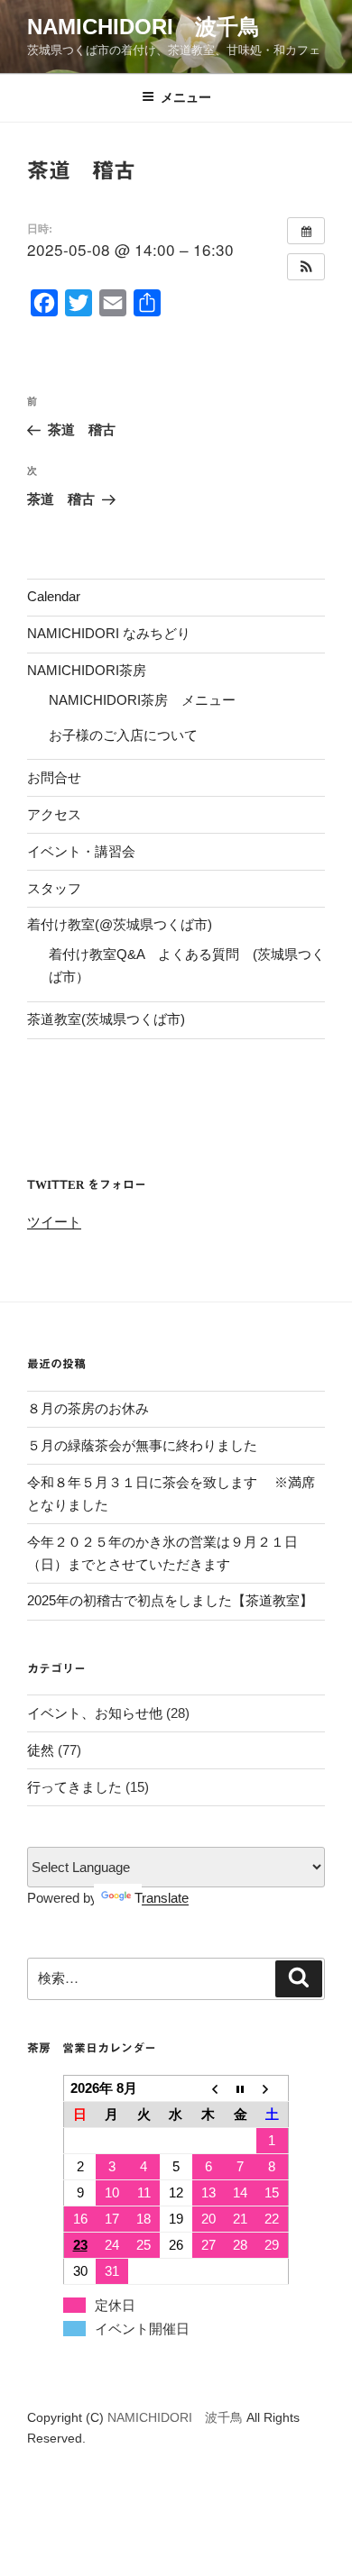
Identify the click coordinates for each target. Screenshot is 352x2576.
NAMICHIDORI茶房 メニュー (142, 700)
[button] (306, 267)
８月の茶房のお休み (88, 1408)
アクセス (54, 814)
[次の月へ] (273, 2089)
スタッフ (54, 888)
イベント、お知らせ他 (95, 1713)
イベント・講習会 (81, 851)
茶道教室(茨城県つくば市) (106, 1019)
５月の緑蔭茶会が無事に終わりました (142, 1445)
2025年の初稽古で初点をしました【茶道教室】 (170, 1600)
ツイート (54, 1222)
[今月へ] (240, 2089)
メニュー (186, 97)
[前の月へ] (208, 2089)
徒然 (41, 1750)
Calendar (54, 596)
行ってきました (74, 1787)
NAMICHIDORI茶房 (87, 670)
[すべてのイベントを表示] (306, 231)
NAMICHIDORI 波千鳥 (144, 27)
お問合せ (54, 777)
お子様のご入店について (123, 735)
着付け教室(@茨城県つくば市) (120, 924)
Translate (162, 1898)
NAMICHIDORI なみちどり (109, 633)
